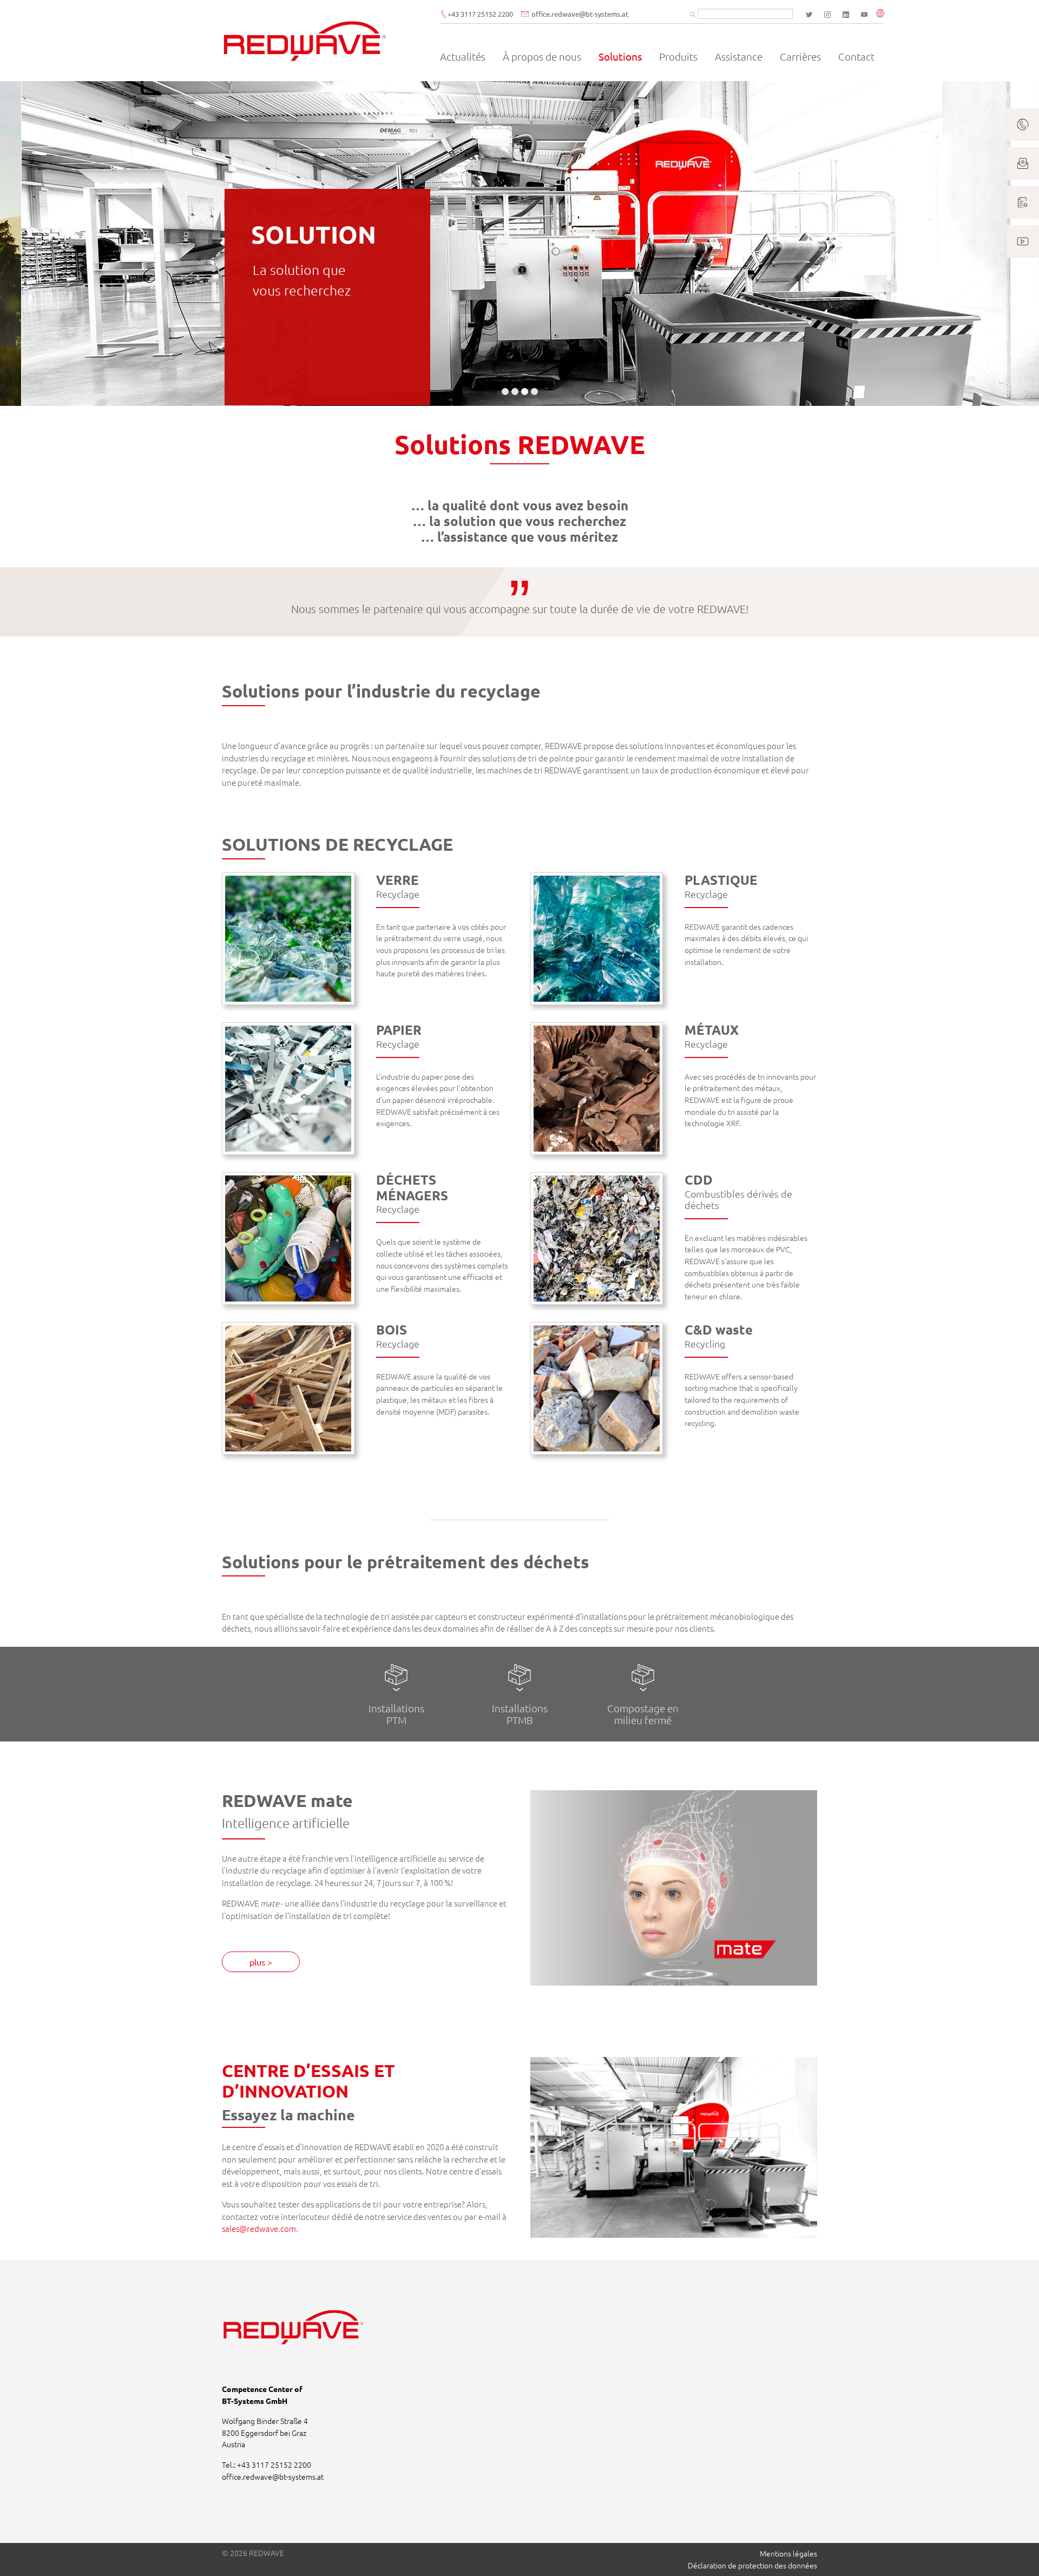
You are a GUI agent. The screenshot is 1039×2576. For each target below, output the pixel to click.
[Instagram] (827, 15)
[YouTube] (864, 15)
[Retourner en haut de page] (1016, 2553)
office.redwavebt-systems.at (580, 14)
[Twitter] (809, 15)
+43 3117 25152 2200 (480, 14)
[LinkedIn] (846, 15)
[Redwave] (305, 41)
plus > (261, 1962)
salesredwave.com (259, 2228)
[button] (882, 14)
